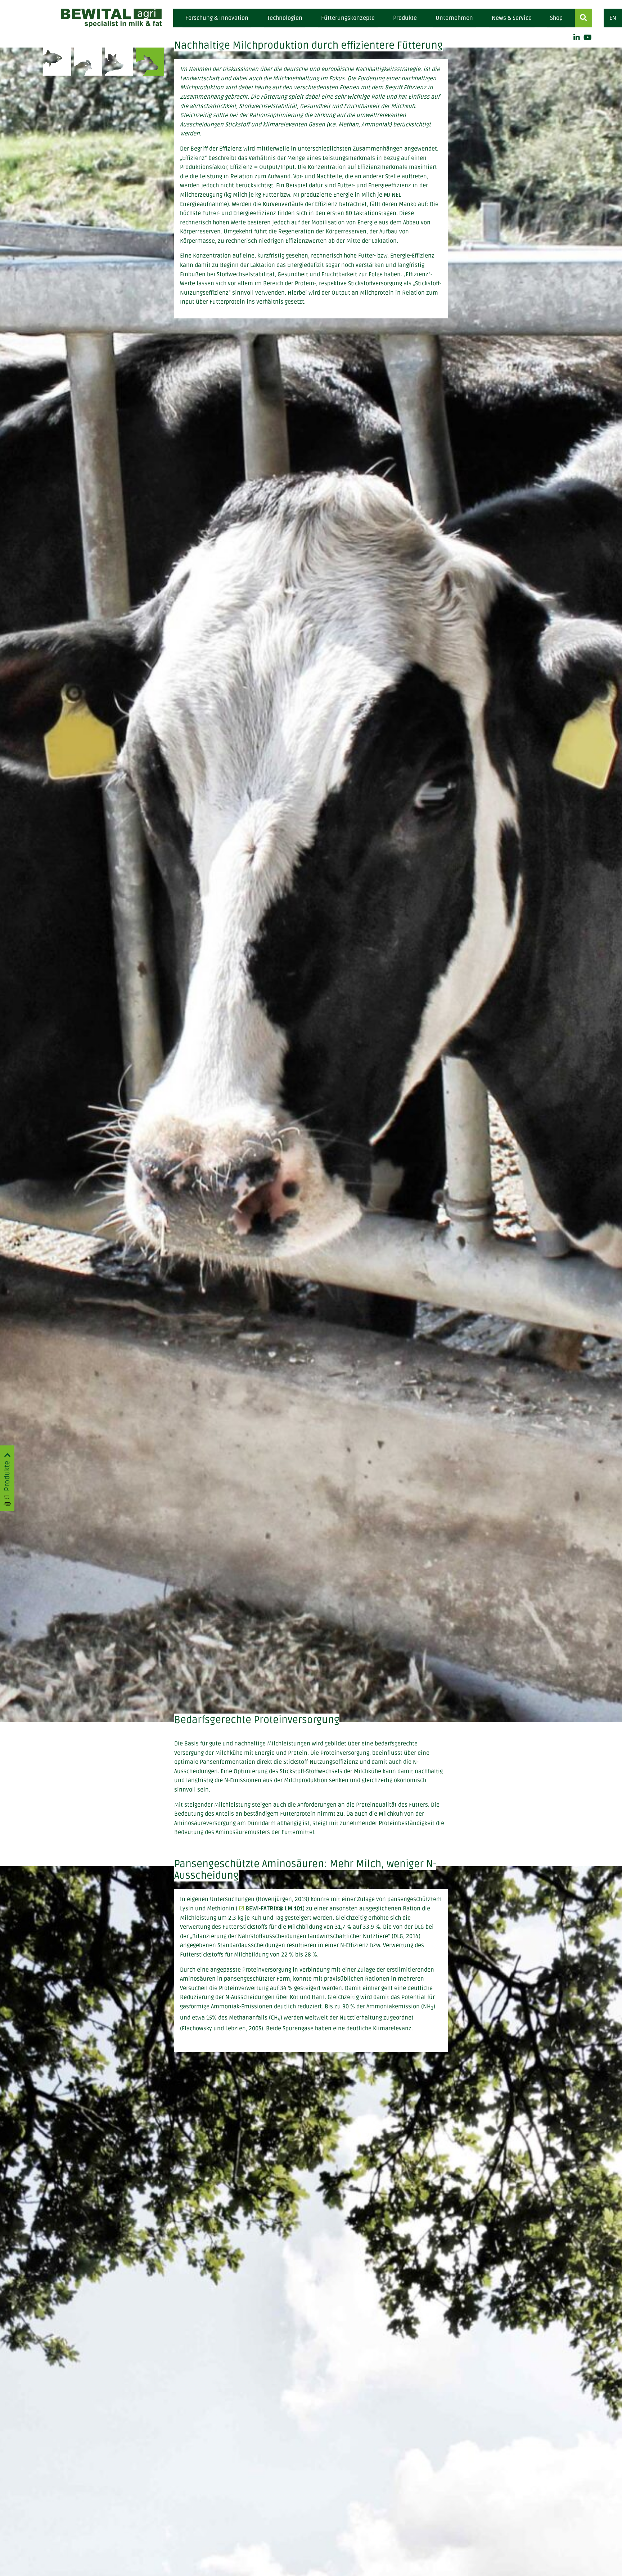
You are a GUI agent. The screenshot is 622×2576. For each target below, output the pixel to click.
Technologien (285, 18)
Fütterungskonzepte (348, 18)
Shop (556, 18)
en (613, 18)
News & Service (512, 18)
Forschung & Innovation (217, 18)
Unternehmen (454, 18)
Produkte (405, 18)
